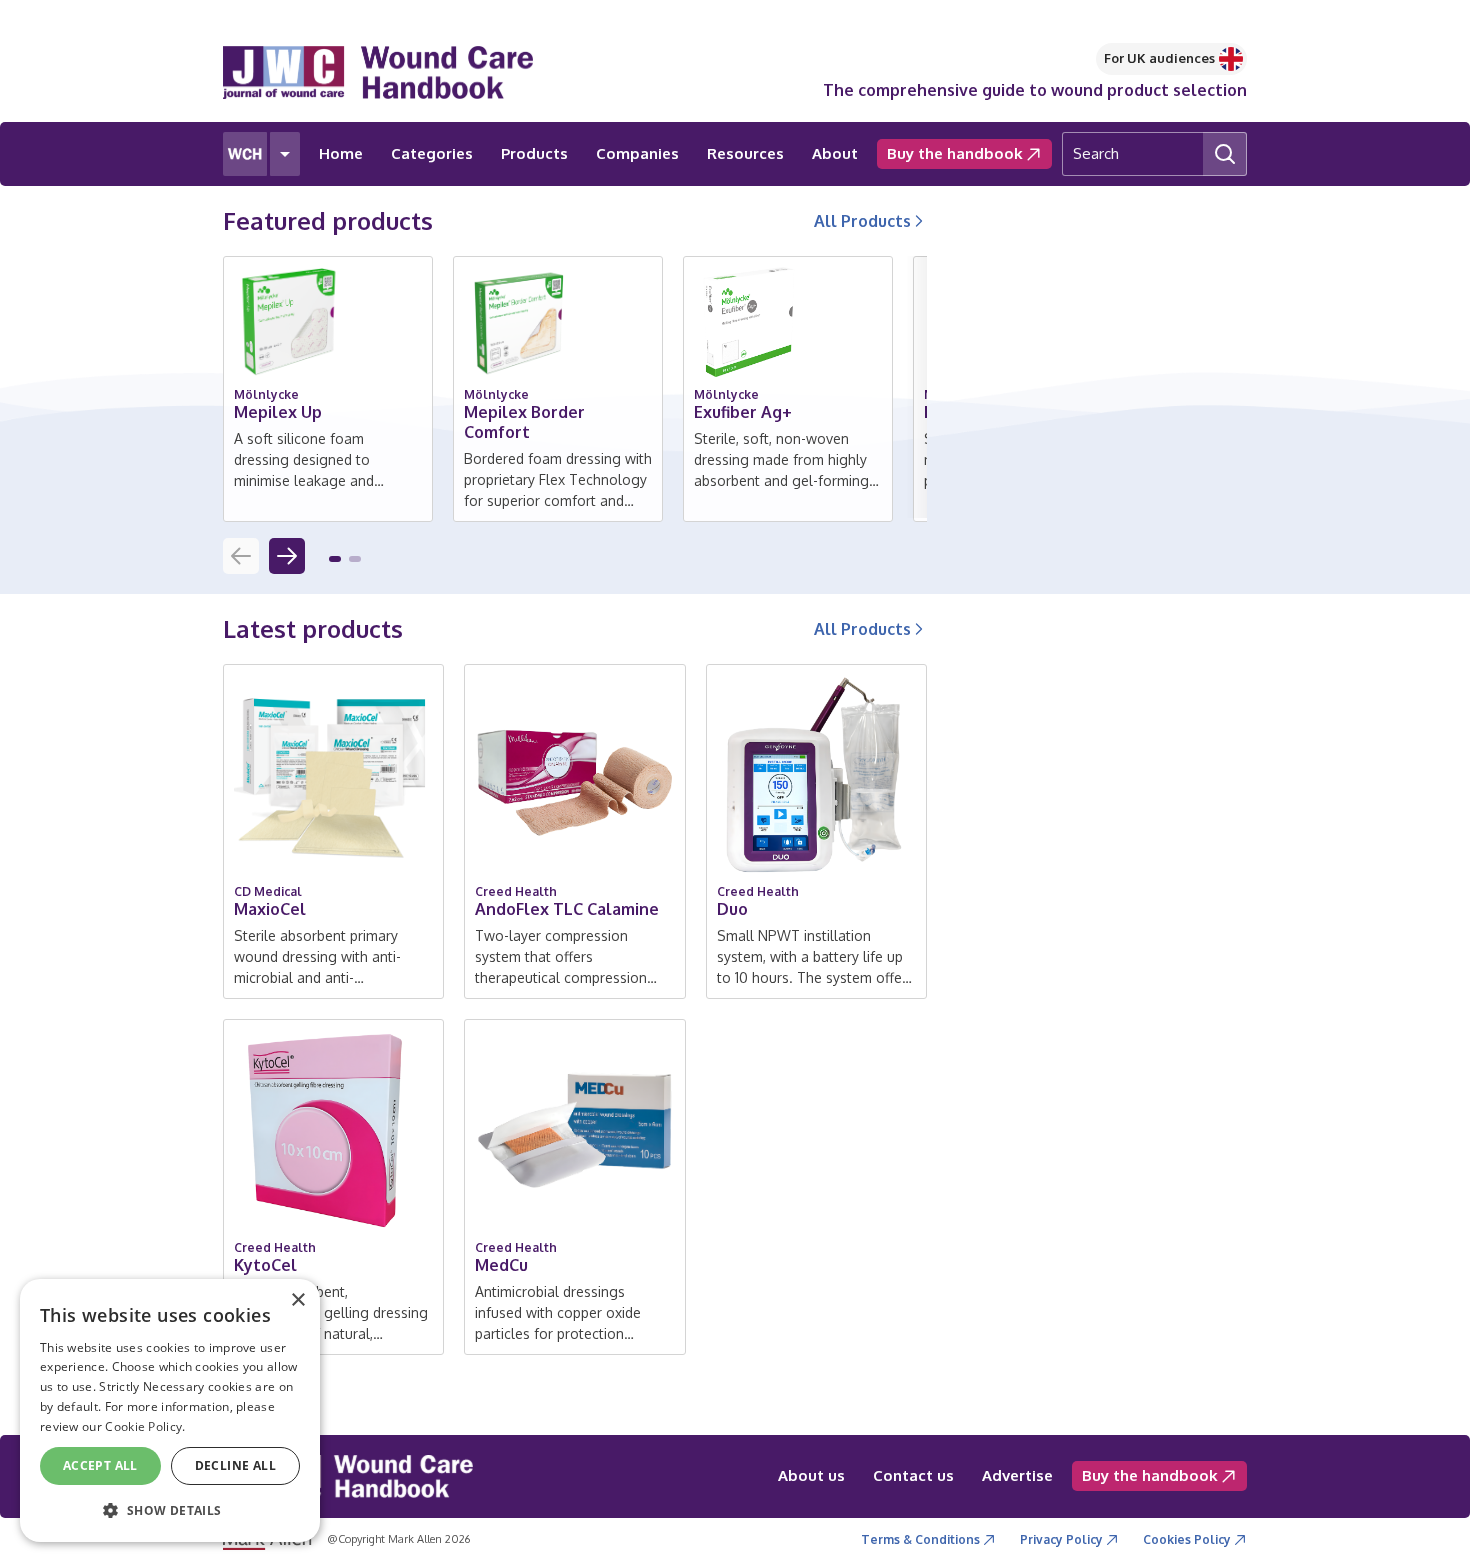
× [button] (297, 1300)
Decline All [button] (235, 1465)
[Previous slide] (241, 556)
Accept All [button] (100, 1465)
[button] (335, 559)
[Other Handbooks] (285, 154)
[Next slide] (287, 556)
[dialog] (170, 1410)
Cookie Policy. (145, 1426)
